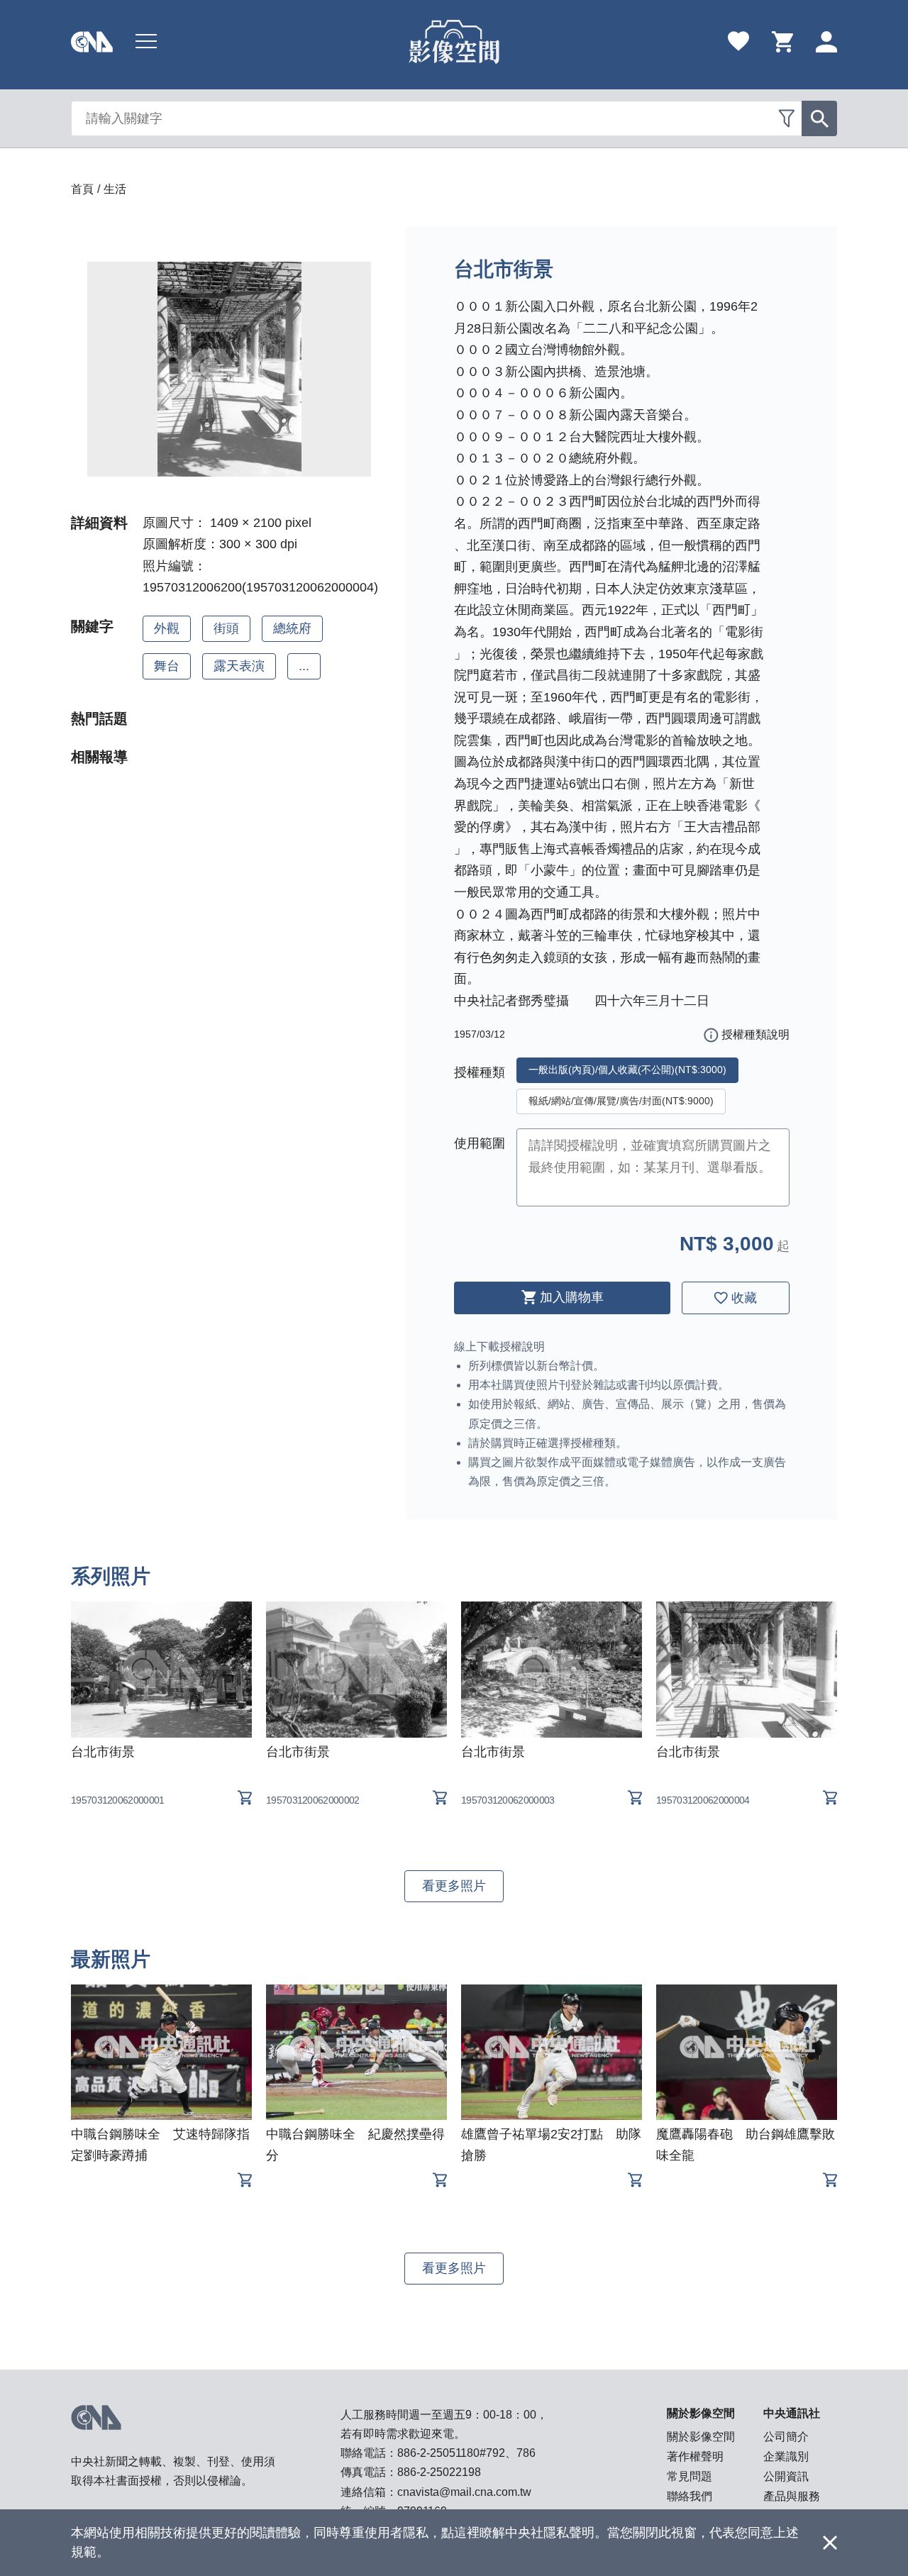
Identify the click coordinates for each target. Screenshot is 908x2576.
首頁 (82, 189)
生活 (115, 189)
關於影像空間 (701, 2437)
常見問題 (690, 2476)
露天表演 (239, 666)
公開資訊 (786, 2476)
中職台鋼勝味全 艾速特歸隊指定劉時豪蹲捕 (160, 2145)
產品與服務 (792, 2496)
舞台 (167, 666)
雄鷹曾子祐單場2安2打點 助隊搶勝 (551, 2145)
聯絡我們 (690, 2496)
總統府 (292, 628)
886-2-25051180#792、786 (466, 2453)
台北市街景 (103, 1752)
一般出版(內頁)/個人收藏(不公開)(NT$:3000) (627, 1070)
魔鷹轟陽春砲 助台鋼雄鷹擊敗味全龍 (746, 2145)
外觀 (167, 628)
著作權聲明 (695, 2456)
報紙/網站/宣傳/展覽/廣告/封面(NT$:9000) (621, 1101)
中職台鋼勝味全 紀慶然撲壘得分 (355, 2145)
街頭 (226, 628)
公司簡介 (786, 2437)
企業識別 (786, 2456)
